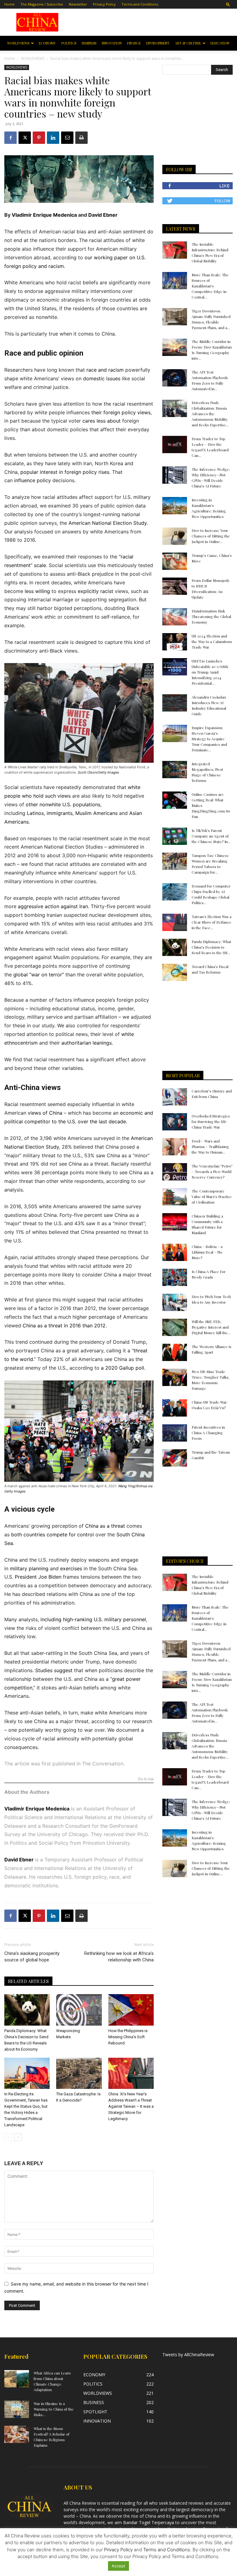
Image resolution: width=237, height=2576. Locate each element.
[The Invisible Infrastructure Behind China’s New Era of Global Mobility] (175, 250)
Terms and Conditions (140, 4)
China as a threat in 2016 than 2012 (64, 1326)
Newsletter (78, 4)
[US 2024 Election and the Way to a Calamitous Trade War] (175, 642)
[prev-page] (8, 2137)
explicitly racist (96, 591)
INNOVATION (112, 43)
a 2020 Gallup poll (123, 1368)
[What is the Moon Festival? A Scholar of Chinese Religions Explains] (17, 2434)
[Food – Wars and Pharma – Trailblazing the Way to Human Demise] (175, 1147)
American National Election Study (108, 523)
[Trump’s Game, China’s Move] (175, 561)
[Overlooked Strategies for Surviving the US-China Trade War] (175, 1122)
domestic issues (102, 378)
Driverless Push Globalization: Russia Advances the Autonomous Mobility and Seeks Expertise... (210, 414)
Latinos (35, 813)
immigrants (60, 813)
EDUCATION (220, 43)
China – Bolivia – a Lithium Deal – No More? (207, 1252)
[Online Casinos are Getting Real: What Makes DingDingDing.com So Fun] (175, 800)
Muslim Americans (96, 813)
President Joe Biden (38, 1577)
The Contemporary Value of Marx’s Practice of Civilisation (212, 1196)
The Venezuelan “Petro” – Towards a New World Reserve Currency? (212, 1171)
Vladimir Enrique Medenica (44, 215)
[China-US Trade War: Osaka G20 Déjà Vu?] (175, 1408)
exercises (71, 1568)
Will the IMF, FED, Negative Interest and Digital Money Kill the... (211, 1327)
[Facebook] (10, 138)
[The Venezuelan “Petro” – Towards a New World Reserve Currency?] (175, 1172)
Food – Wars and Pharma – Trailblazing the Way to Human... (210, 1146)
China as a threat (105, 1526)
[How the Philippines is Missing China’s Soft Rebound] (131, 2010)
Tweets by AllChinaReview (188, 2355)
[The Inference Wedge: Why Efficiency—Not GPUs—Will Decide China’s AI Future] (175, 475)
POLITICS (69, 43)
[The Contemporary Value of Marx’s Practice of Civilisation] (175, 1197)
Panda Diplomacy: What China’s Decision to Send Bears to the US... (211, 947)
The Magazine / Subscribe (42, 4)
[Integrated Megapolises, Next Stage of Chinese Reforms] (175, 770)
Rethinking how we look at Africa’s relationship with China (119, 1957)
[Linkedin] (53, 138)
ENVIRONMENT (158, 43)
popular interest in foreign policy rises (65, 472)
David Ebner (103, 215)
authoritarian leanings (87, 1043)
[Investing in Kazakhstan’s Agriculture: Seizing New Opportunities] (175, 506)
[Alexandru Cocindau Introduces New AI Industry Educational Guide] (175, 703)
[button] (228, 4)
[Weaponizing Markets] (79, 2010)
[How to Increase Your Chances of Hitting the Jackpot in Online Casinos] (175, 536)
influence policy (33, 480)
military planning (29, 1568)
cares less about (102, 421)
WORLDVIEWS (18, 43)
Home (9, 4)
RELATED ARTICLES (28, 1981)
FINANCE (134, 43)
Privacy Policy (104, 4)
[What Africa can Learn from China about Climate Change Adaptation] (17, 2379)
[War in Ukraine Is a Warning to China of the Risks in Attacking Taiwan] (17, 2409)
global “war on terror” (39, 975)
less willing (37, 591)
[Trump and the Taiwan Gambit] (175, 1458)
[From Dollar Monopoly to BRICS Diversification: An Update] (175, 586)
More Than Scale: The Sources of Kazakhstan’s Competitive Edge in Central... (210, 286)
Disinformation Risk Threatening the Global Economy (211, 616)
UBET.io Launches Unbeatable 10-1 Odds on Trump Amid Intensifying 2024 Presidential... (210, 672)
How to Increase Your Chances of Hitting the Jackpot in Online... (211, 536)
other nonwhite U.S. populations (63, 804)
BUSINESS (89, 43)
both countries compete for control (52, 1534)
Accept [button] (118, 2566)
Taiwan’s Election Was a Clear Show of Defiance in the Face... (212, 922)
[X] (25, 138)
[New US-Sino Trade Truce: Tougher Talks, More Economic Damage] (175, 1377)
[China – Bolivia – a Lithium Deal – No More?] (175, 1252)
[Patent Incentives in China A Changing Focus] (175, 1433)
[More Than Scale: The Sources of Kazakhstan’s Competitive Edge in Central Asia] (175, 281)
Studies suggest (54, 1670)
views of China (45, 1113)
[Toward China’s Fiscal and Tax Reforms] (175, 972)
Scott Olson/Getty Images (98, 772)
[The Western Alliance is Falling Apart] (175, 1352)
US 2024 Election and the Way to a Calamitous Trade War (212, 641)
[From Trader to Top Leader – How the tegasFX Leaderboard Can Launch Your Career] (175, 445)
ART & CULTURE (188, 43)
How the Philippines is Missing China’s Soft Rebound (128, 2037)
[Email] (67, 138)
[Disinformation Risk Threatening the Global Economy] (175, 617)
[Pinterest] (39, 138)
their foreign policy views (121, 412)
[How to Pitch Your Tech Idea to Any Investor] (175, 1302)
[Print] (81, 138)
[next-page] (18, 2137)
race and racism (105, 370)
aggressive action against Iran (53, 906)
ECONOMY (47, 43)
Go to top (146, 1779)
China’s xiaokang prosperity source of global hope (32, 1957)
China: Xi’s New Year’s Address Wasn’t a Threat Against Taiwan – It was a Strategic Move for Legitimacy (131, 2106)
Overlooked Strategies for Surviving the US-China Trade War (211, 1121)
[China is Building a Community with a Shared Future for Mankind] (175, 1222)
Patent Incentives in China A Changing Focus (208, 1433)
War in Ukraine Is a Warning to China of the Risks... (54, 2409)
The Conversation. (103, 1764)
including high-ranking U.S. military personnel (93, 1619)
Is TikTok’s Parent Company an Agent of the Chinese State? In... (211, 836)
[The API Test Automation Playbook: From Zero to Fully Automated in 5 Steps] (175, 378)
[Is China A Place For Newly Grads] (175, 1277)
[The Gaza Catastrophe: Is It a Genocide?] (79, 2073)
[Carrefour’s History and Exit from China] (175, 1097)
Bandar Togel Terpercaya (149, 2522)
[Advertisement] (152, 22)
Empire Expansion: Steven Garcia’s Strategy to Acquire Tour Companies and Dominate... (209, 739)
